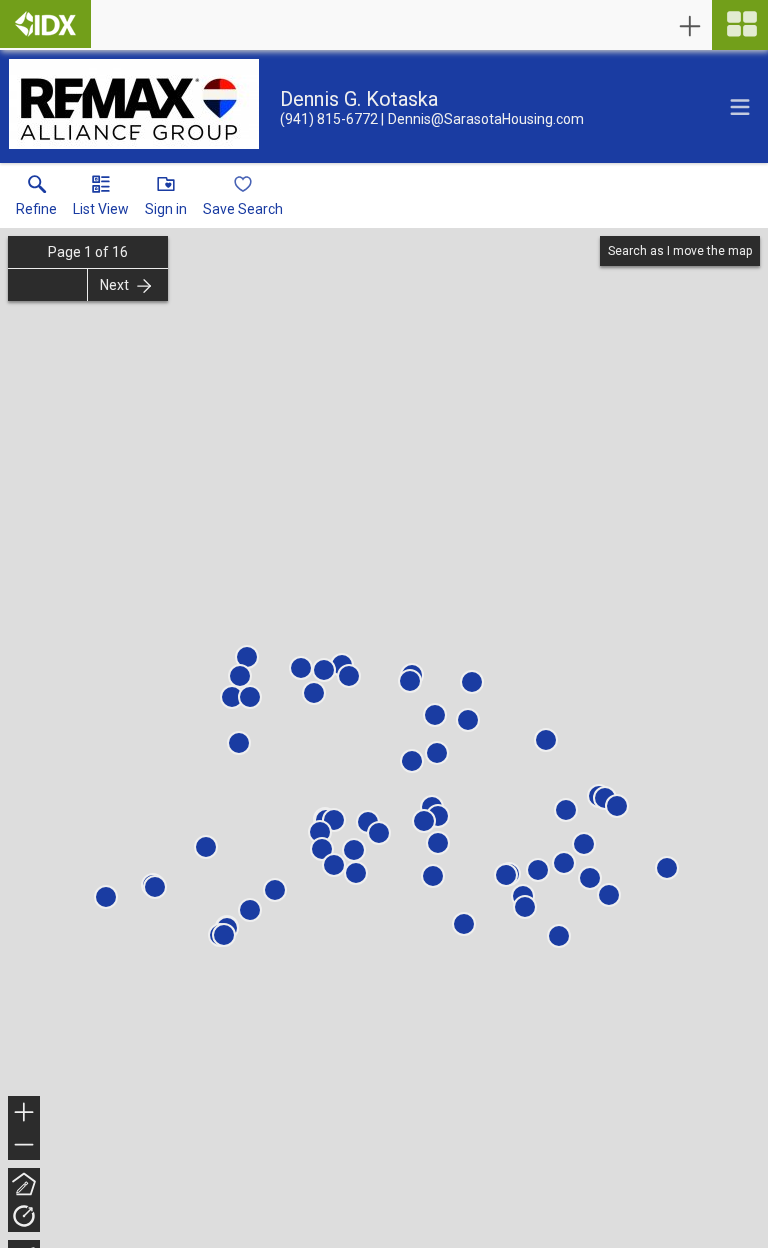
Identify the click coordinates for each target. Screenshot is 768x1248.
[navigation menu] (740, 25)
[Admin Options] (690, 26)
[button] (101, 200)
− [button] (25, 1146)
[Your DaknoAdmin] (45, 24)
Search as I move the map (680, 251)
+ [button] (24, 1114)
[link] (36, 200)
